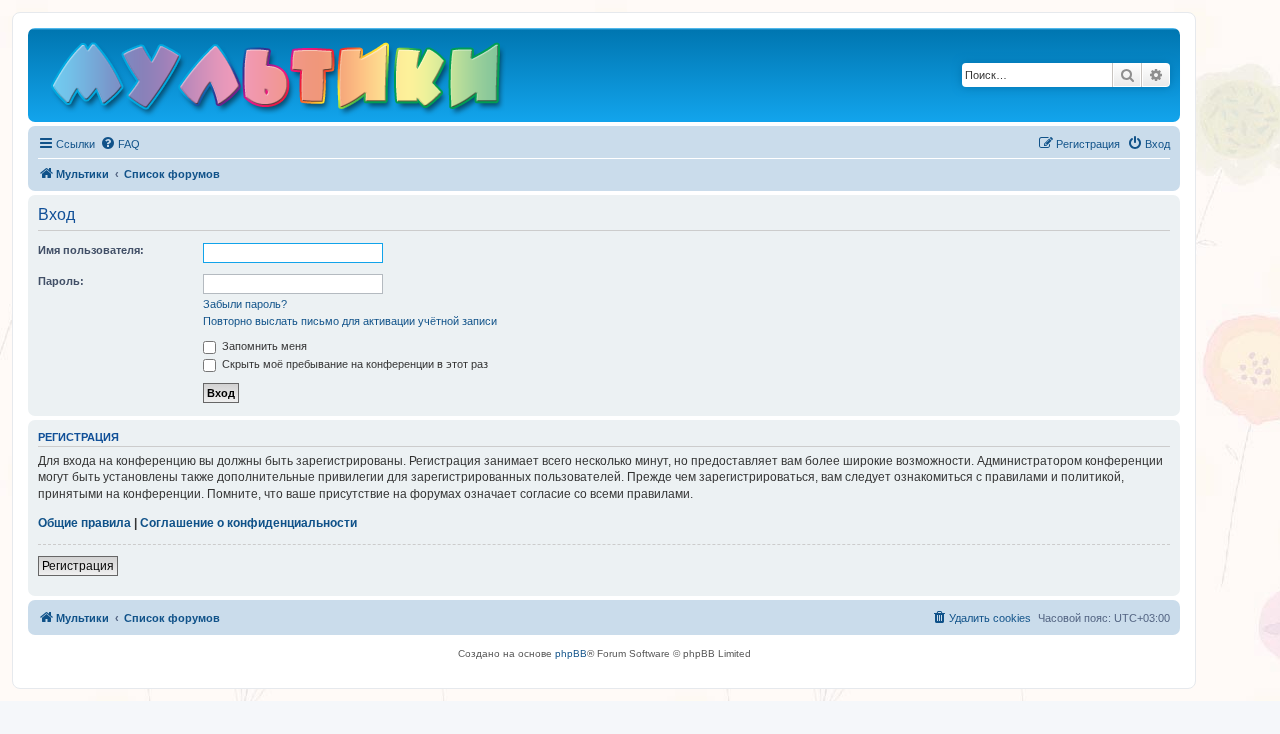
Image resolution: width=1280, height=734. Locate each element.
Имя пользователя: (91, 250)
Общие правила (84, 523)
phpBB (571, 653)
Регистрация (78, 566)
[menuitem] (120, 144)
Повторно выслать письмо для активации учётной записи (350, 321)
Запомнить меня (263, 346)
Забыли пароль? (245, 304)
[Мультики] (279, 80)
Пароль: (61, 281)
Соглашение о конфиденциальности (248, 523)
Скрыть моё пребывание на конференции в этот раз (353, 364)
